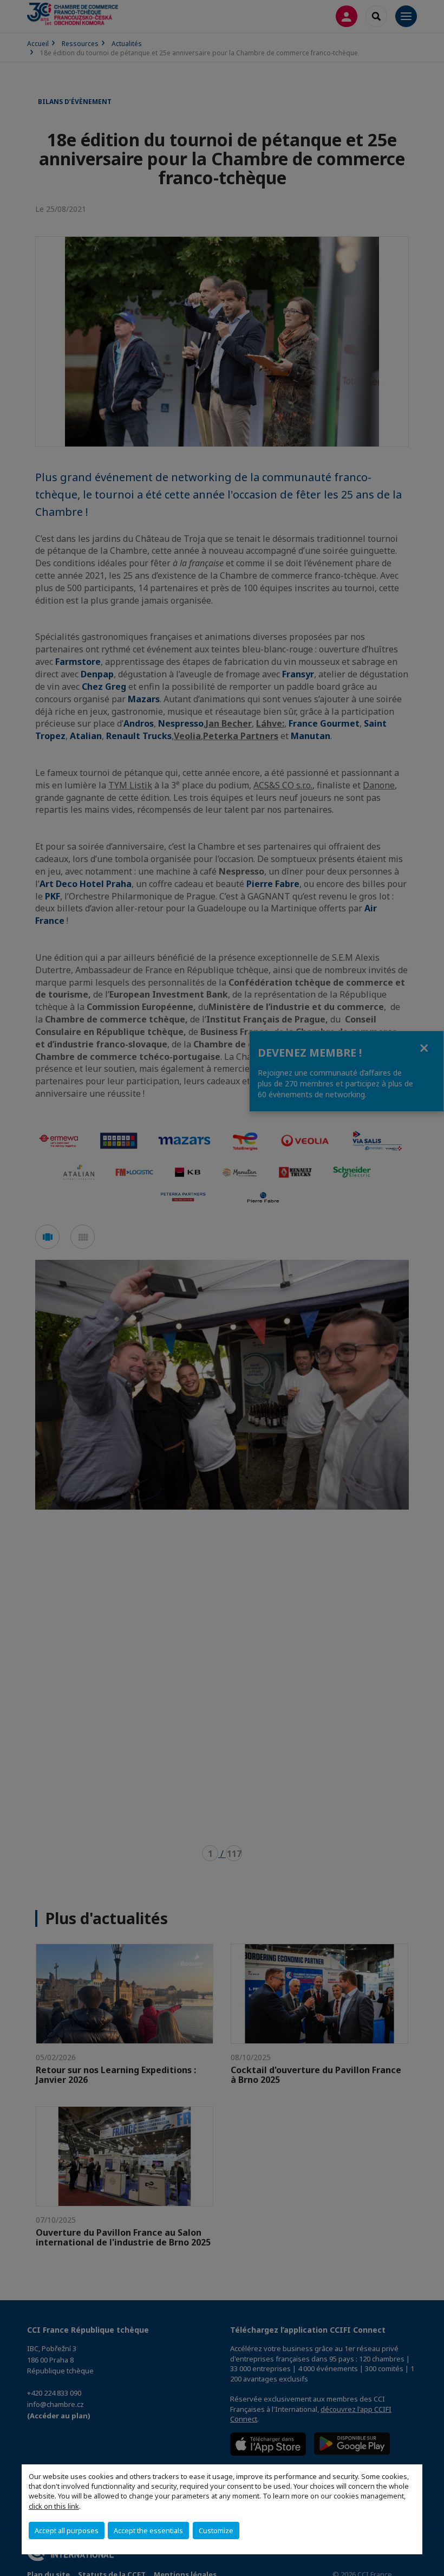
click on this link (54, 2506)
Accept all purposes (67, 2530)
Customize (216, 2530)
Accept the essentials (148, 2530)
